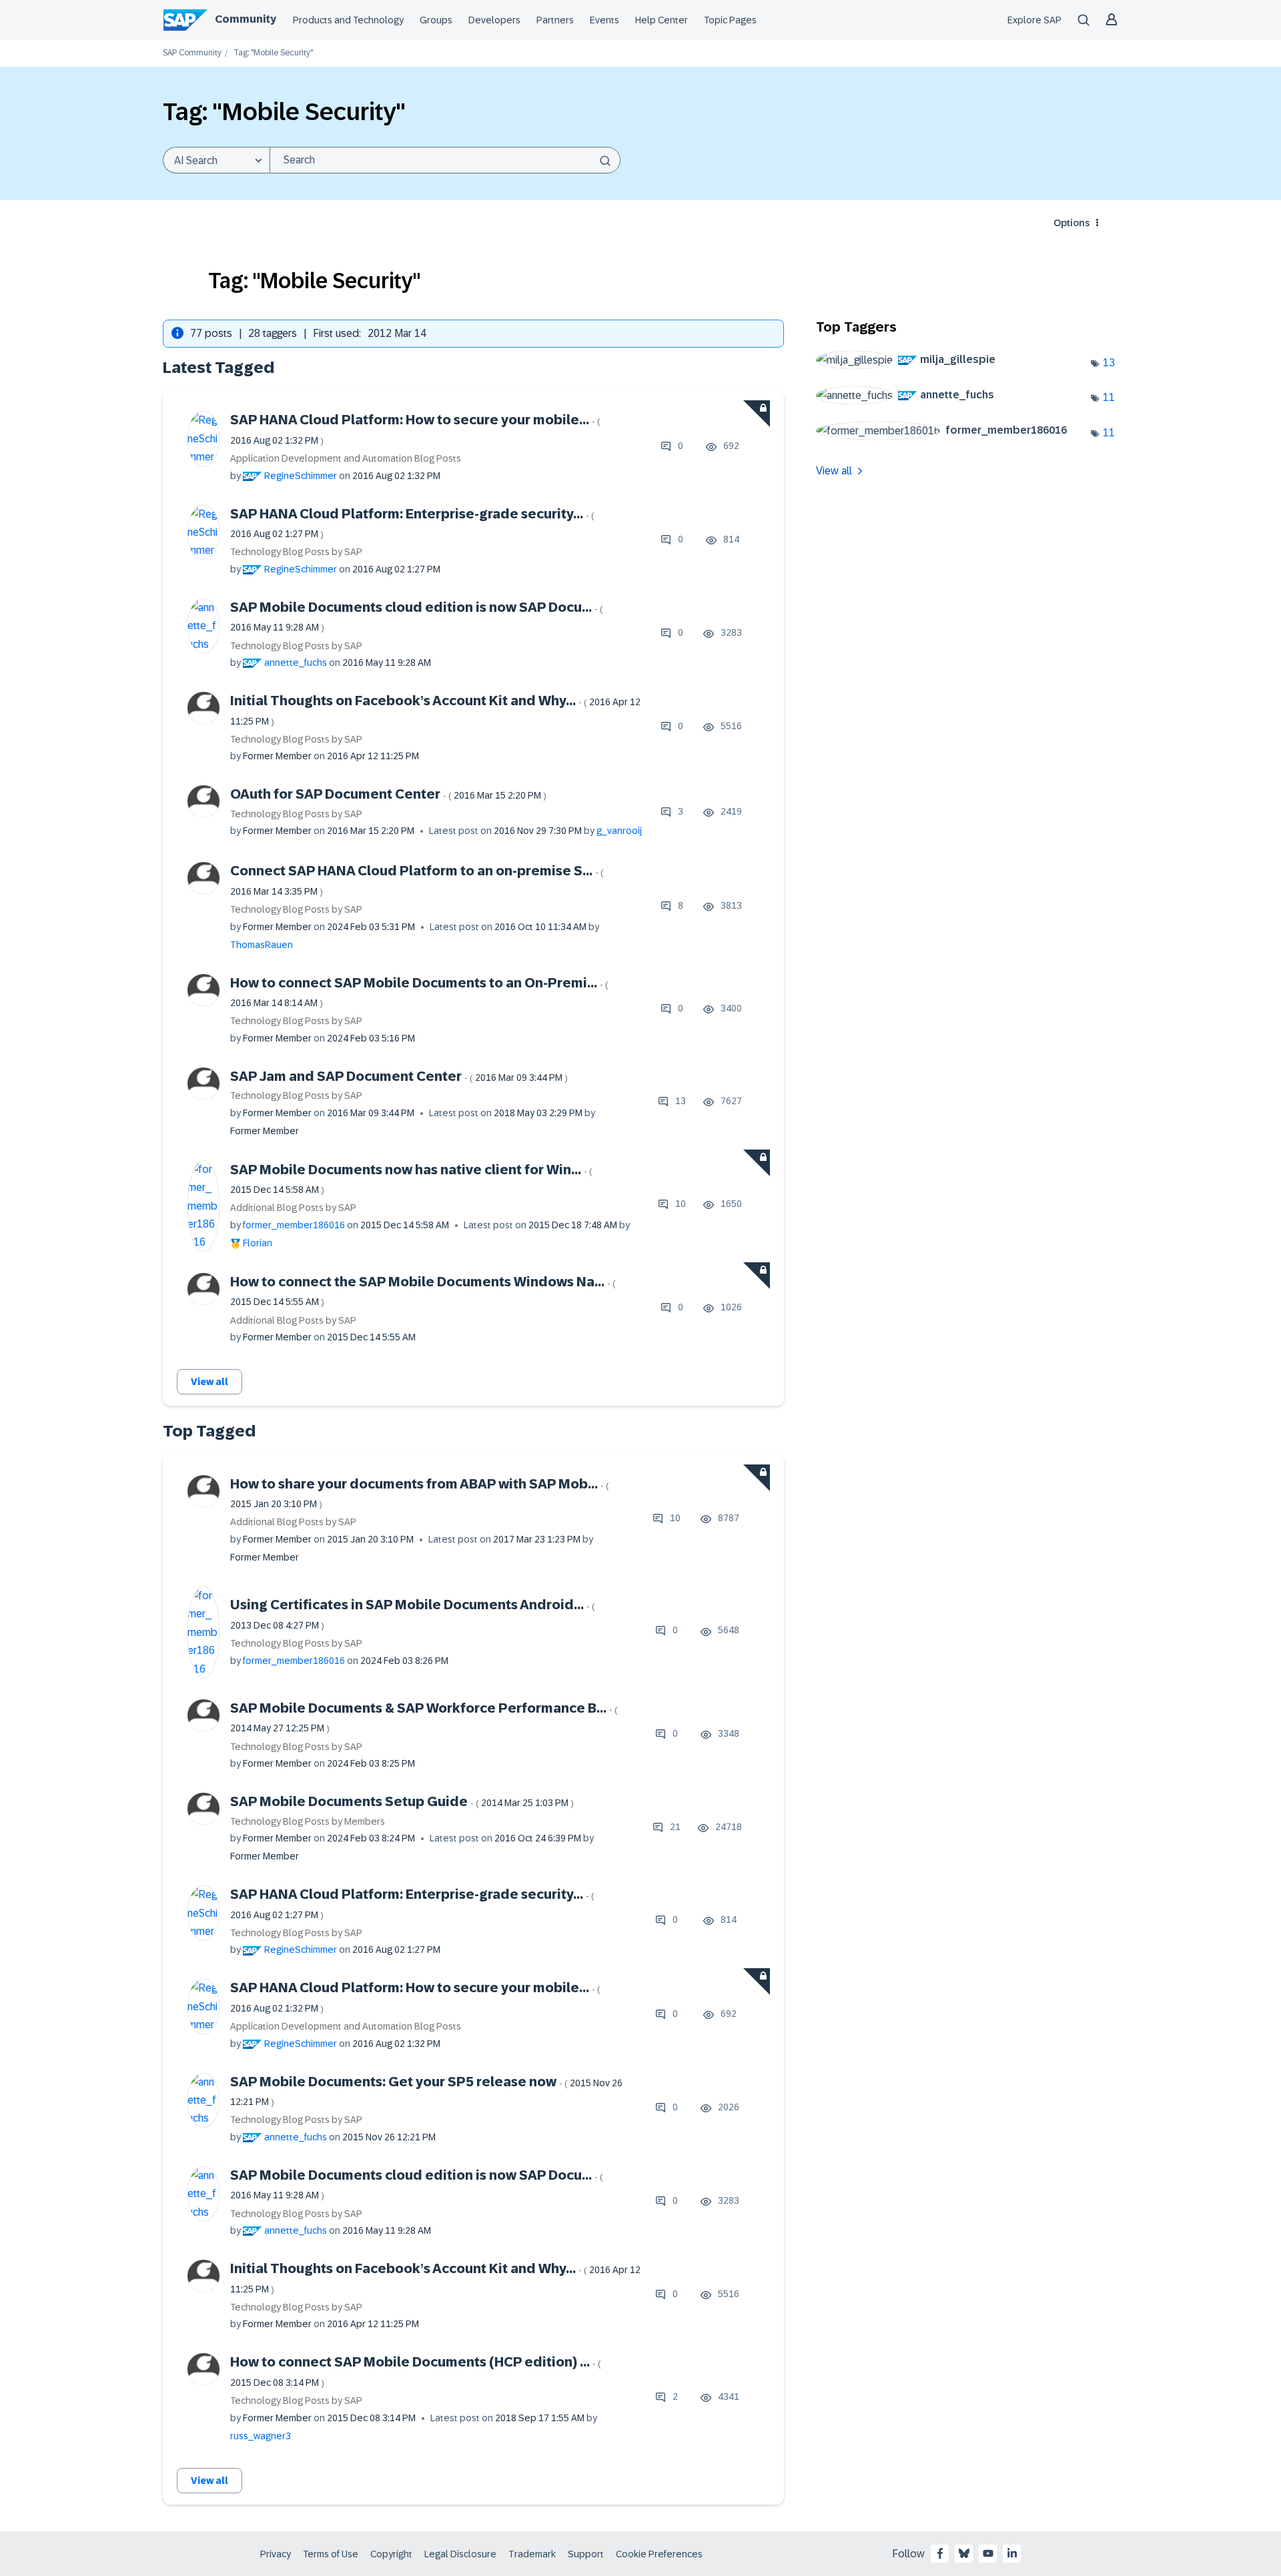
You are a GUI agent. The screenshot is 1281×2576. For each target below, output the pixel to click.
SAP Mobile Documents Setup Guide (402, 1801)
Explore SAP (1034, 20)
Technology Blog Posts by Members (308, 1821)
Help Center (662, 20)
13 (1109, 363)
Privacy (276, 2554)
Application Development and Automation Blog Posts (346, 458)
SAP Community (192, 53)
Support (586, 2554)
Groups (436, 20)
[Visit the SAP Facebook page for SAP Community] (940, 2553)
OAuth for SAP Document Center (388, 794)
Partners (555, 20)
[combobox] (445, 160)
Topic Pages (730, 20)
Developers (494, 20)
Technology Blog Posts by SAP (296, 552)
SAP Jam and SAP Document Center (399, 1076)
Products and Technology (348, 20)
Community (246, 19)
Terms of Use (331, 2554)
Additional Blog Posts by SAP (293, 1208)
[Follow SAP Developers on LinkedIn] (1012, 2553)
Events (604, 20)
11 (1109, 397)
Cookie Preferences (659, 2554)
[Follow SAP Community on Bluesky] (964, 2553)
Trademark (532, 2554)
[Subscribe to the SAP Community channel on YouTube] (988, 2553)
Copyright (391, 2554)
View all (209, 1382)
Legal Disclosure (460, 2554)
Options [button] (1072, 223)
